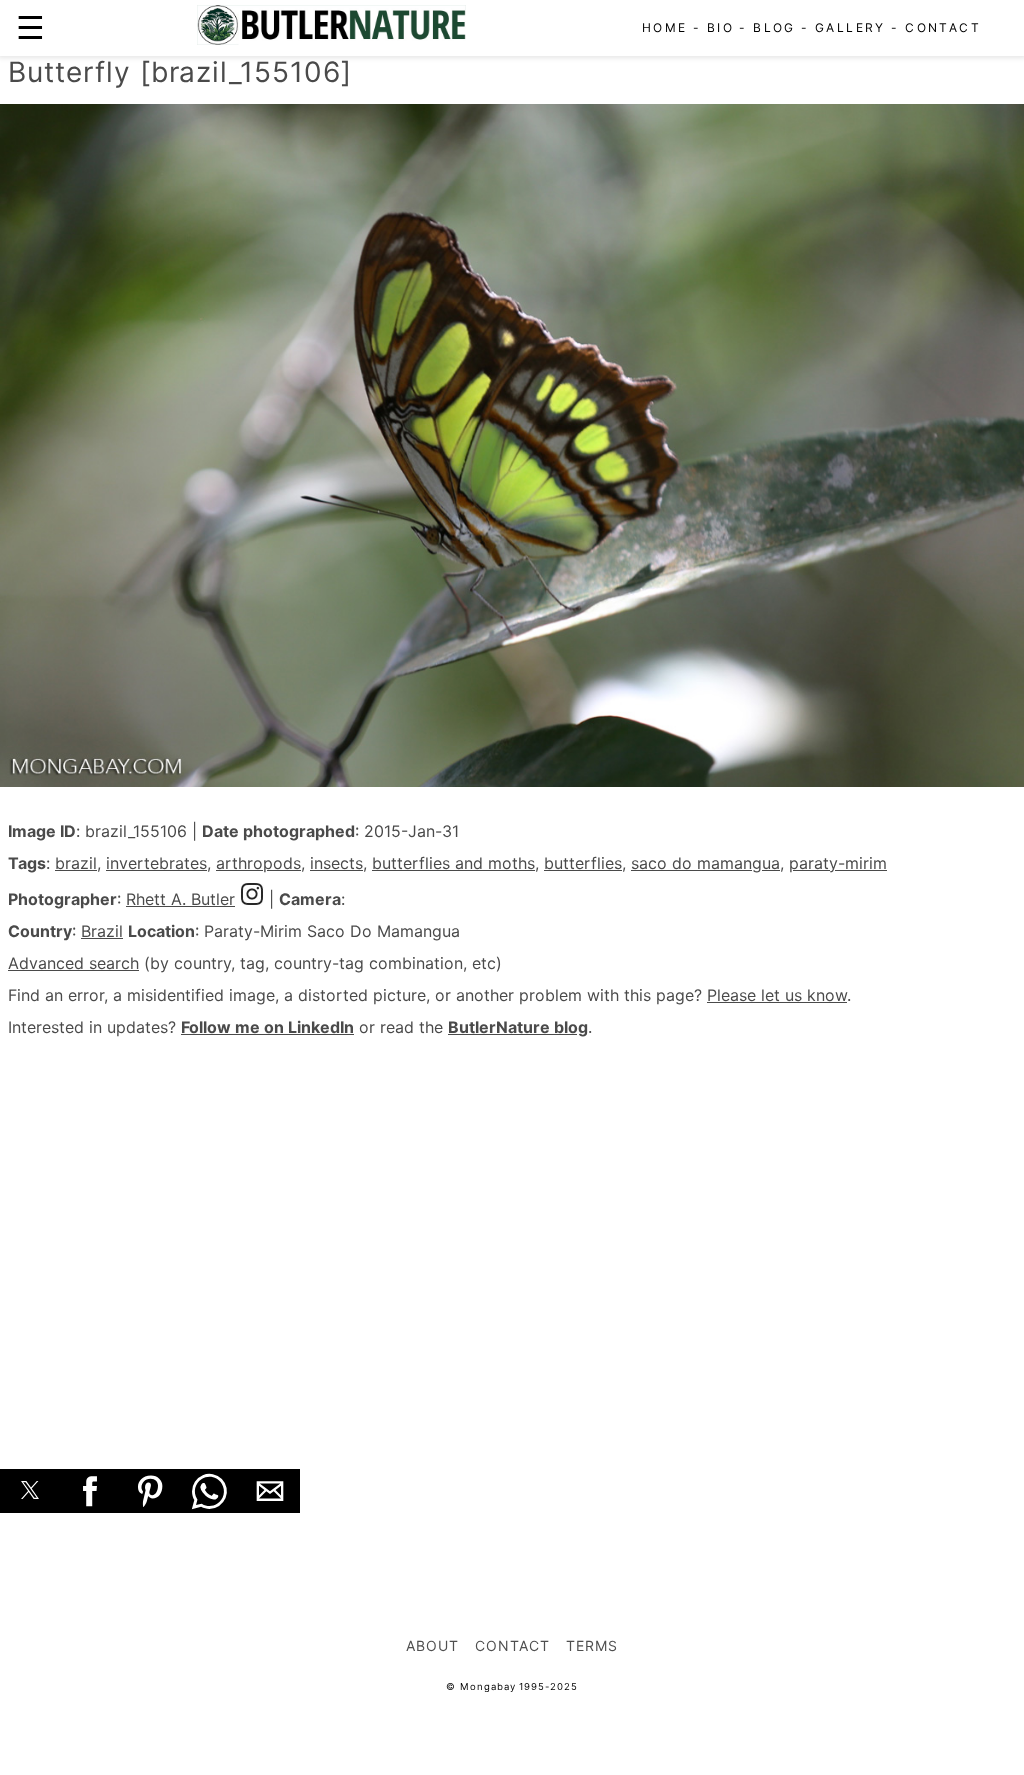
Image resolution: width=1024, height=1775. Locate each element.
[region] (512, 1231)
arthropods (258, 863)
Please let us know (777, 995)
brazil (76, 863)
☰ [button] (30, 27)
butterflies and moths (453, 863)
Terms (592, 1645)
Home (665, 27)
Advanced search (73, 963)
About (432, 1645)
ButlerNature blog (518, 1027)
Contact (943, 27)
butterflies (583, 863)
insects (336, 863)
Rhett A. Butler (180, 899)
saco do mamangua (705, 863)
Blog (774, 27)
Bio (720, 27)
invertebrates (156, 863)
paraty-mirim (838, 863)
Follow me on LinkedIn (267, 1027)
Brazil (102, 931)
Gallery (850, 27)
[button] (30, 1491)
